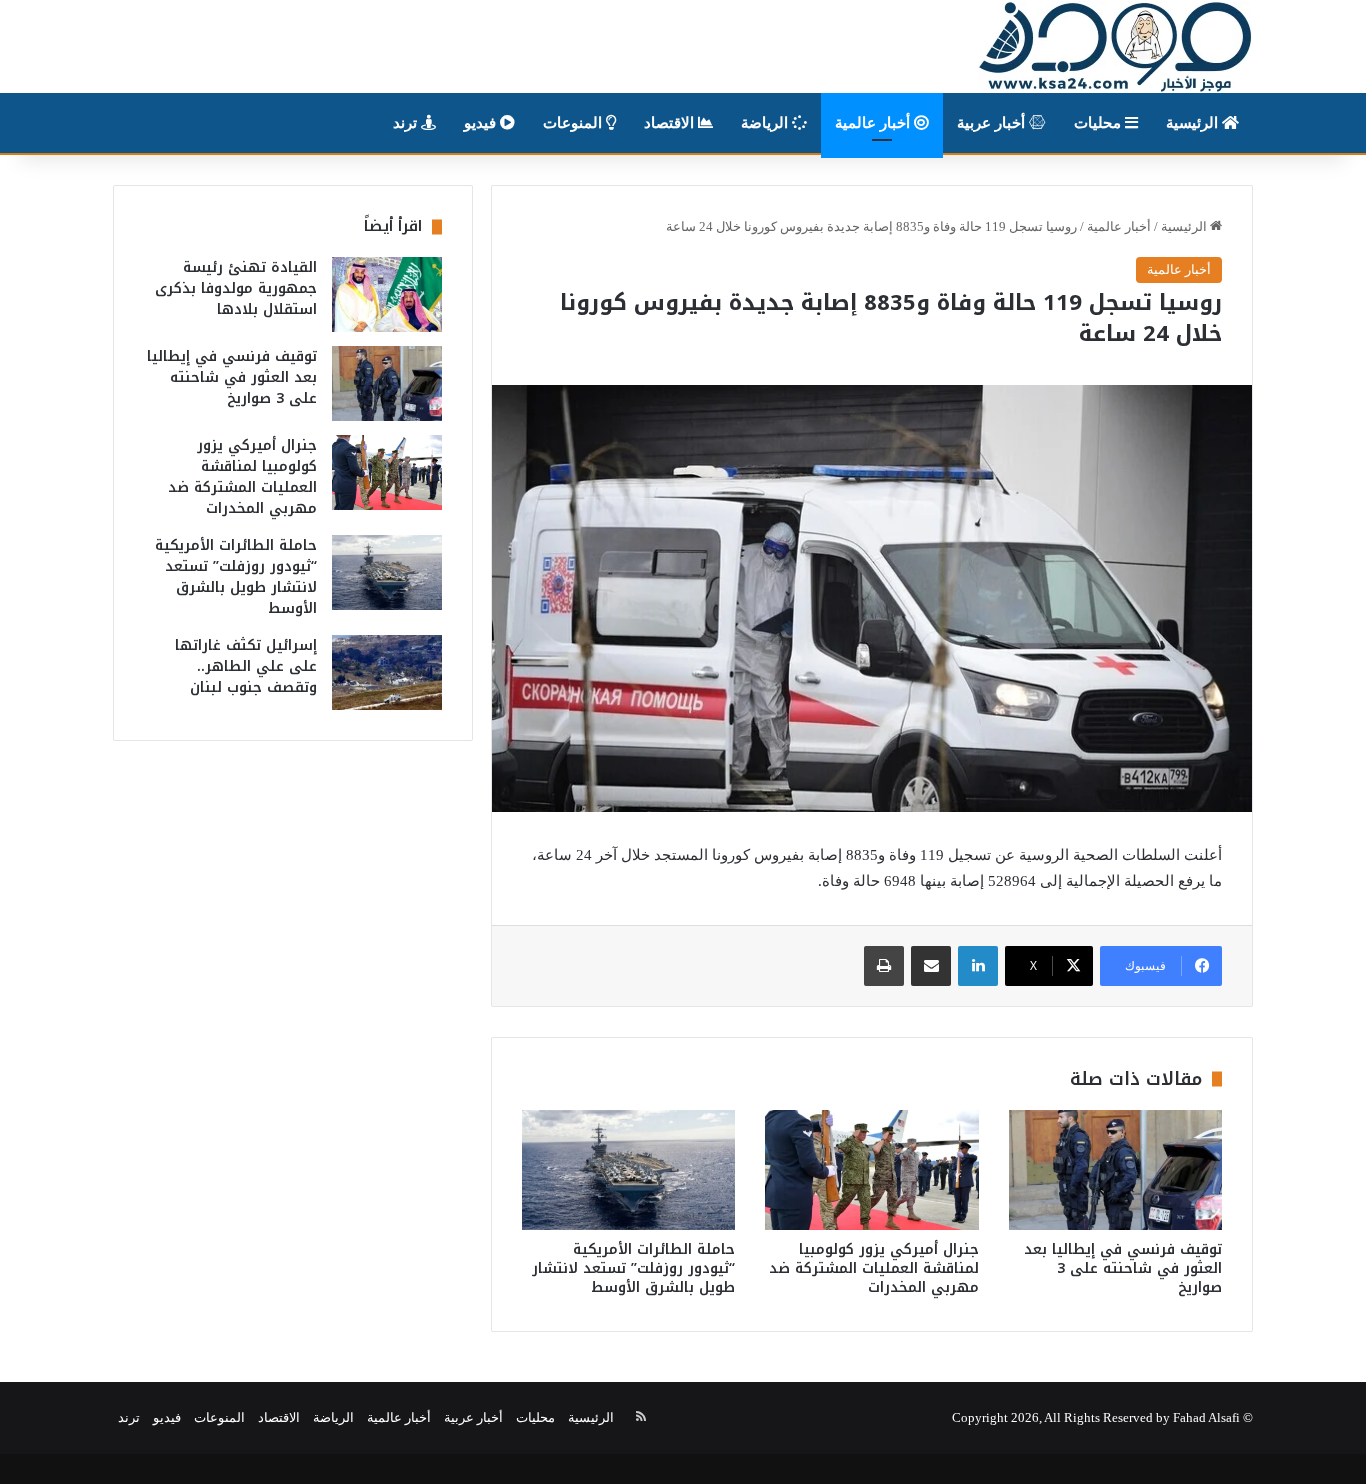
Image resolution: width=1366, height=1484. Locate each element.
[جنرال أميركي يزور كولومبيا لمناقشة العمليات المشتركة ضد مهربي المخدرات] (871, 1170)
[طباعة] (884, 966)
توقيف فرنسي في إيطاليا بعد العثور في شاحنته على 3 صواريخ (1123, 1268)
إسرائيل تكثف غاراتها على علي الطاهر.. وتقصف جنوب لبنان (246, 666)
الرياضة (766, 123)
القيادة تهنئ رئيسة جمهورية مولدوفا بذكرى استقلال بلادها (236, 288)
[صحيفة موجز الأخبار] (1115, 46)
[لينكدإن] (978, 966)
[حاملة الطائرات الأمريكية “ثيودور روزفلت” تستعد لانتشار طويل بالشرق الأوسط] (628, 1170)
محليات (1099, 123)
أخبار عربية (993, 123)
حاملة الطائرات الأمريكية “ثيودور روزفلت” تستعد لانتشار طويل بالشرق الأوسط (633, 1268)
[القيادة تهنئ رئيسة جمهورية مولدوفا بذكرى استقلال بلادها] (387, 294)
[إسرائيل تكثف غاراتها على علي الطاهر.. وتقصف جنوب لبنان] (387, 672)
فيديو (482, 123)
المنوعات (574, 123)
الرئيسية (1194, 123)
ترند (407, 123)
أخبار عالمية (874, 123)
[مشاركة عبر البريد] (931, 966)
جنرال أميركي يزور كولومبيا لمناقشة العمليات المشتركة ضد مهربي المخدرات (874, 1268)
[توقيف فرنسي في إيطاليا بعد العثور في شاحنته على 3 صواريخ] (1115, 1170)
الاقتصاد (671, 123)
